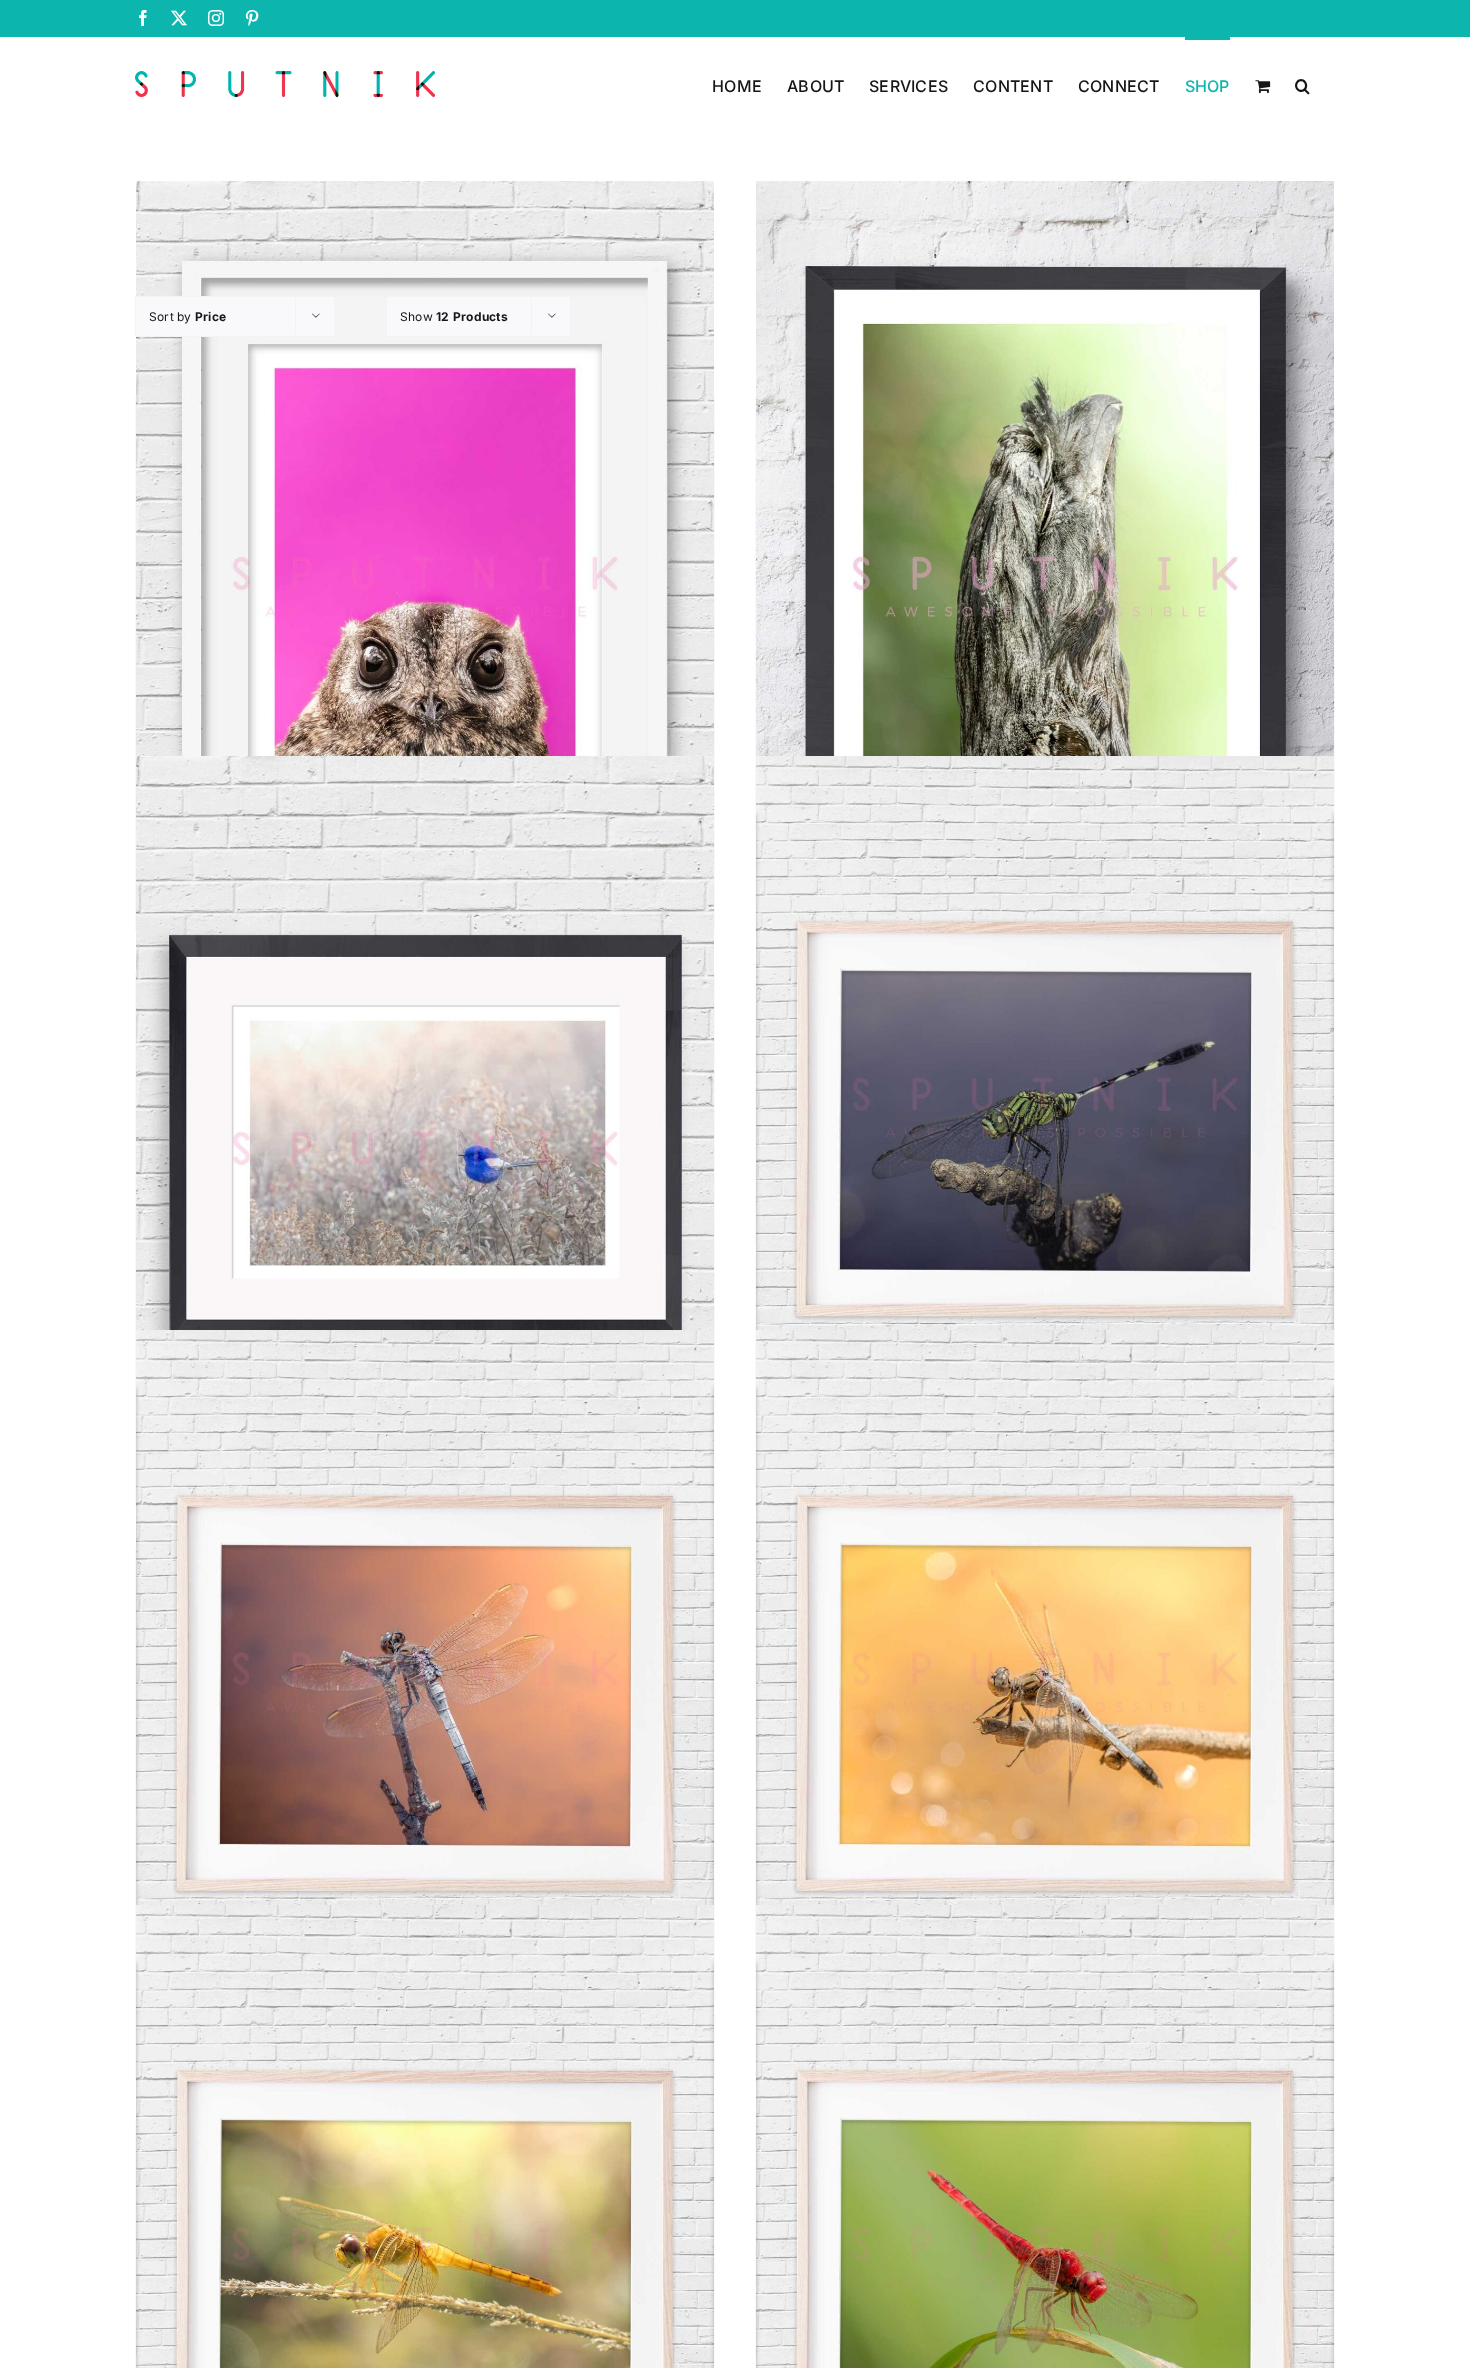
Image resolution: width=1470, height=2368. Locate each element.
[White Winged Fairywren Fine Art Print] (425, 1160)
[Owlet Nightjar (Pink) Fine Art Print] (425, 585)
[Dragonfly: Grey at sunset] (425, 1735)
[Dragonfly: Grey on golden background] (1045, 1735)
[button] (1302, 84)
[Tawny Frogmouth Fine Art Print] (1045, 585)
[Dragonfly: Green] (1045, 1160)
